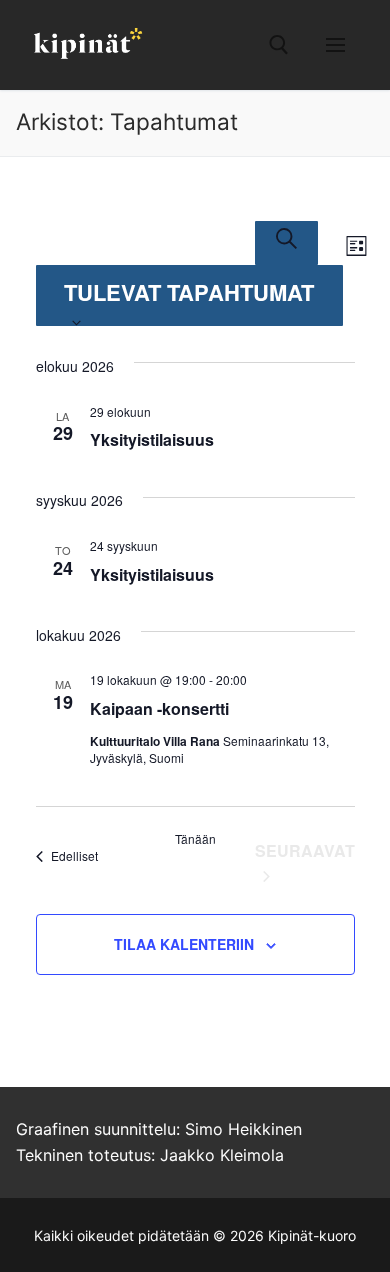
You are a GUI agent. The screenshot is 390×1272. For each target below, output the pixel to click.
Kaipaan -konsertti (159, 708)
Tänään (195, 839)
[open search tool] (279, 45)
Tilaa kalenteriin (184, 944)
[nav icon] (335, 45)
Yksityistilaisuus (152, 439)
